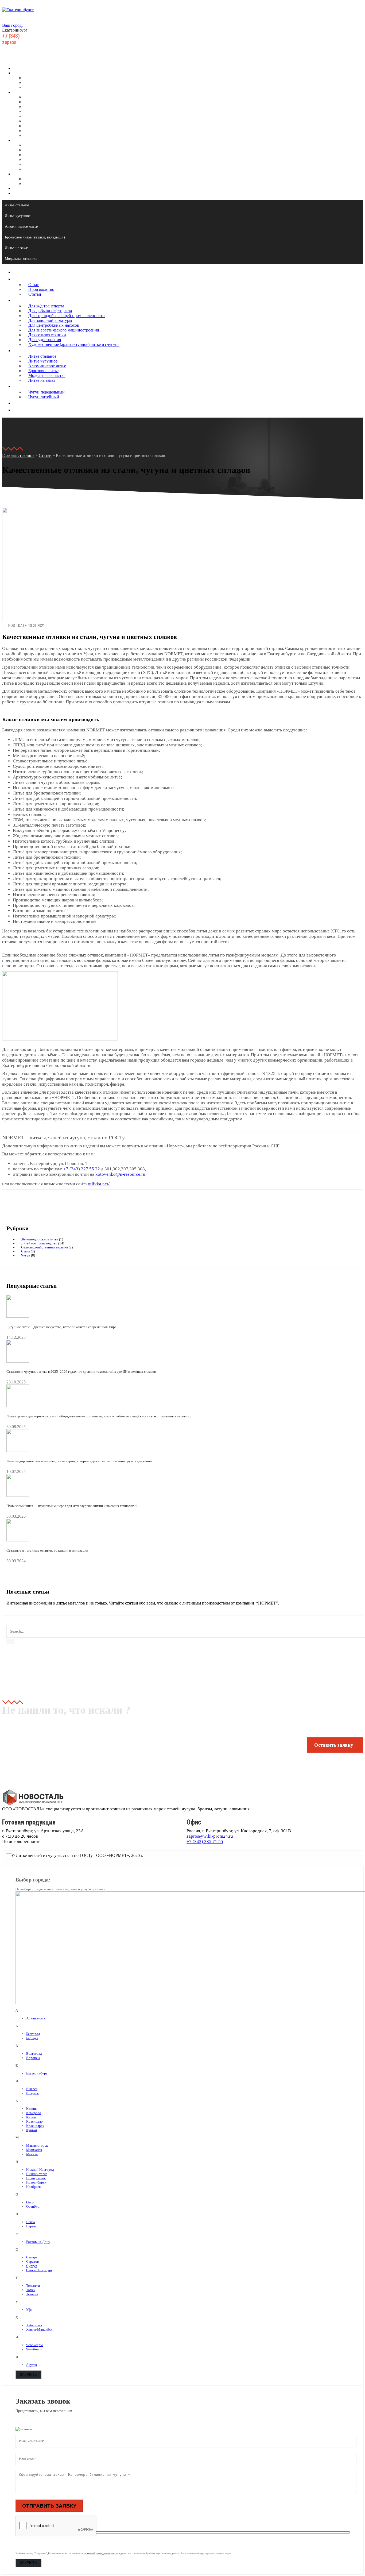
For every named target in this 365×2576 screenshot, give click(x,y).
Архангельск (36, 2018)
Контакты (22, 193)
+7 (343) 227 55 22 (82, 1169)
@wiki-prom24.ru (27, 42)
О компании (24, 73)
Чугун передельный (42, 179)
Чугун (26, 1255)
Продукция (23, 92)
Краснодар (34, 2121)
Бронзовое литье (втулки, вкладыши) (35, 237)
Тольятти (33, 2286)
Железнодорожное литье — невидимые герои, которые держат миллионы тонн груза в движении (79, 1461)
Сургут (32, 2266)
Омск (30, 2202)
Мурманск (34, 2150)
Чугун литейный (39, 184)
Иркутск (32, 2093)
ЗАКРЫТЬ (28, 2375)
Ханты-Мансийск (39, 2329)
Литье (18, 140)
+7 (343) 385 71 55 (205, 1842)
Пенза (31, 2222)
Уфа (29, 2310)
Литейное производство (39, 1243)
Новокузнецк (36, 2178)
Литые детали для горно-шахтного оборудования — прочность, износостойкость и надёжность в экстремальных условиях (99, 1416)
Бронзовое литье (39, 159)
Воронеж (33, 2058)
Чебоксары (34, 2345)
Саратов (32, 2261)
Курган (32, 2130)
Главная (20, 68)
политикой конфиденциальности (101, 2554)
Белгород (33, 2034)
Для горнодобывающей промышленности (62, 107)
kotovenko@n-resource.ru (120, 1174)
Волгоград (34, 2054)
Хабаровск (34, 2325)
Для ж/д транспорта (41, 97)
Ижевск (32, 2089)
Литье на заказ (37, 169)
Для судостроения (40, 131)
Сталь (26, 1251)
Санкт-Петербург (39, 2270)
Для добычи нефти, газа (45, 102)
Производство (36, 82)
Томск (31, 2290)
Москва (32, 2154)
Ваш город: (12, 25)
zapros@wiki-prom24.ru (210, 1836)
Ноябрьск (33, 2187)
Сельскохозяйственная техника (44, 1247)
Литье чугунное (38, 150)
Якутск (32, 2365)
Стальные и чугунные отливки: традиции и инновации (47, 1550)
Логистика (23, 188)
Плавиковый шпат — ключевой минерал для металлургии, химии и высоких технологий (72, 1506)
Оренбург (34, 2206)
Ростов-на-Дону (38, 2242)
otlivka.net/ (99, 1184)
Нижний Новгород (40, 2170)
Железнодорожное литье (40, 1239)
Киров (31, 2117)
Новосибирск (36, 2182)
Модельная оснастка (42, 164)
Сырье (19, 174)
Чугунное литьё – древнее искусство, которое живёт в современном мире (61, 1327)
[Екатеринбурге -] (18, 10)
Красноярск (35, 2126)
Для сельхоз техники (42, 126)
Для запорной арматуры (45, 111)
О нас (29, 78)
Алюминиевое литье (42, 155)
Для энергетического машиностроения (59, 121)
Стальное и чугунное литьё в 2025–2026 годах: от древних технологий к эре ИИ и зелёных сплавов (81, 1372)
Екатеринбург (37, 2073)
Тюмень (32, 2294)
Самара (32, 2257)
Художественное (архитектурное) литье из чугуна (69, 135)
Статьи (30, 87)
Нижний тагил (37, 2174)
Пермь (31, 2226)
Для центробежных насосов (49, 116)
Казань (31, 2109)
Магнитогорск (37, 2145)
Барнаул (32, 2038)
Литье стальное (38, 145)
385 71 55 (22, 36)
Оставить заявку (334, 1745)
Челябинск (34, 2349)
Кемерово (34, 2113)
